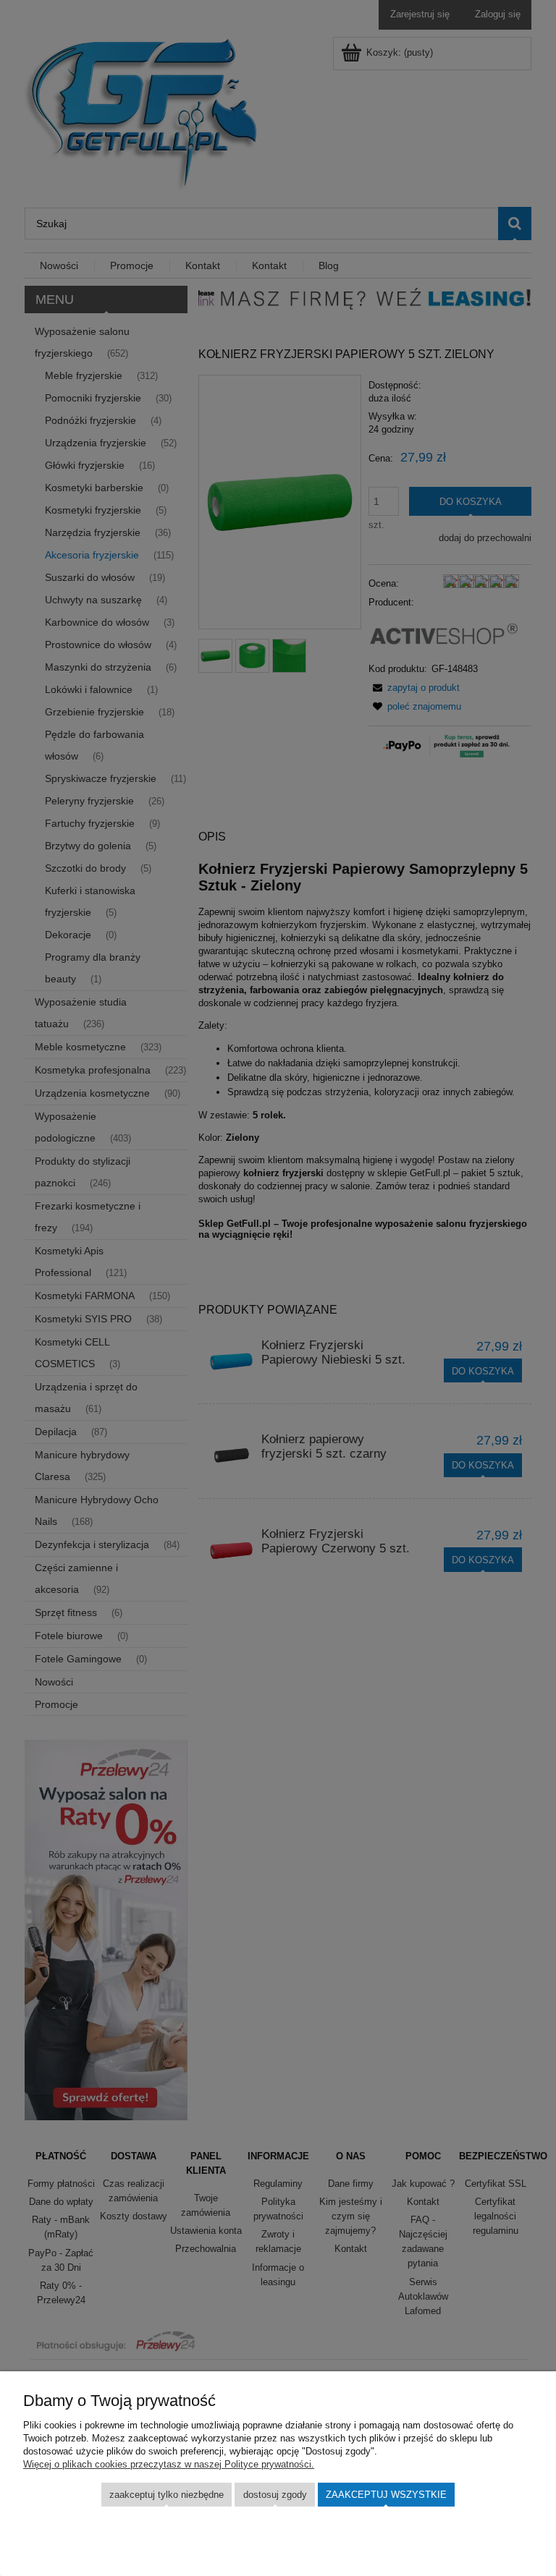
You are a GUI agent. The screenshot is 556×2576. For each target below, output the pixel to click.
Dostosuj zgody (275, 2495)
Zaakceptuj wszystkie (386, 2495)
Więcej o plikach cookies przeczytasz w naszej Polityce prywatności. (169, 2464)
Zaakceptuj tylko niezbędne (167, 2495)
